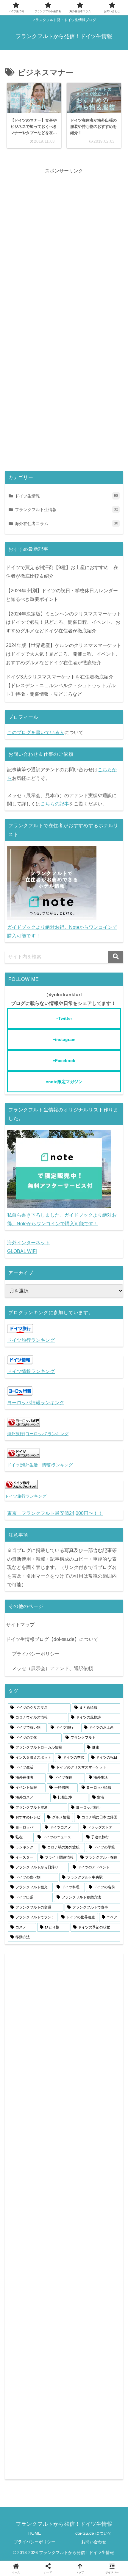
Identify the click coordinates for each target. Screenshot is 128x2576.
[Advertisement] (64, 239)
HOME (35, 2533)
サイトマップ (20, 1625)
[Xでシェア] (15, 1694)
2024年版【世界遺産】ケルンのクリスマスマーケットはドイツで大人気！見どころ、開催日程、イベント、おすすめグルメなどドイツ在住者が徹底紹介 (64, 654)
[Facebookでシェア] (80, 1694)
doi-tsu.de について (94, 2533)
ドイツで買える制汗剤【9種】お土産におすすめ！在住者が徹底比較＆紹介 (62, 572)
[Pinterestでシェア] (51, 1712)
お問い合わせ (94, 2542)
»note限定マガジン (64, 1082)
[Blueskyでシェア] (48, 1694)
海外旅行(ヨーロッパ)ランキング (38, 1434)
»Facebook (64, 1061)
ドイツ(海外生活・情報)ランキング (40, 1465)
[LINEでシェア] (24, 1712)
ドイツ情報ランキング (31, 1371)
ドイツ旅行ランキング (31, 1340)
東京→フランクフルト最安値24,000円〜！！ (55, 1513)
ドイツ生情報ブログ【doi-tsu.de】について (52, 1639)
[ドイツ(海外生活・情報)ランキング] (24, 1456)
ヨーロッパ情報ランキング (36, 1403)
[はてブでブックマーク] (97, 1694)
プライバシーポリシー (36, 1654)
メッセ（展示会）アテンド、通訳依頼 (52, 1668)
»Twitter (64, 1018)
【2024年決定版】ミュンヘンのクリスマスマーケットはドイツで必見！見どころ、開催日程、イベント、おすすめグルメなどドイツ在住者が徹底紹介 (64, 622)
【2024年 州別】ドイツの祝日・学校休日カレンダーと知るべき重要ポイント (62, 595)
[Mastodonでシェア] (31, 1694)
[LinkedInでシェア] (77, 1712)
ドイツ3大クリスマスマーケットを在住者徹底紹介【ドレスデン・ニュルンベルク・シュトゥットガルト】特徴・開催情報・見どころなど (61, 685)
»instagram (64, 1039)
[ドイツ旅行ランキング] (21, 1487)
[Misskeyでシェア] (64, 1694)
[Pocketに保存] (113, 1694)
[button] (116, 957)
